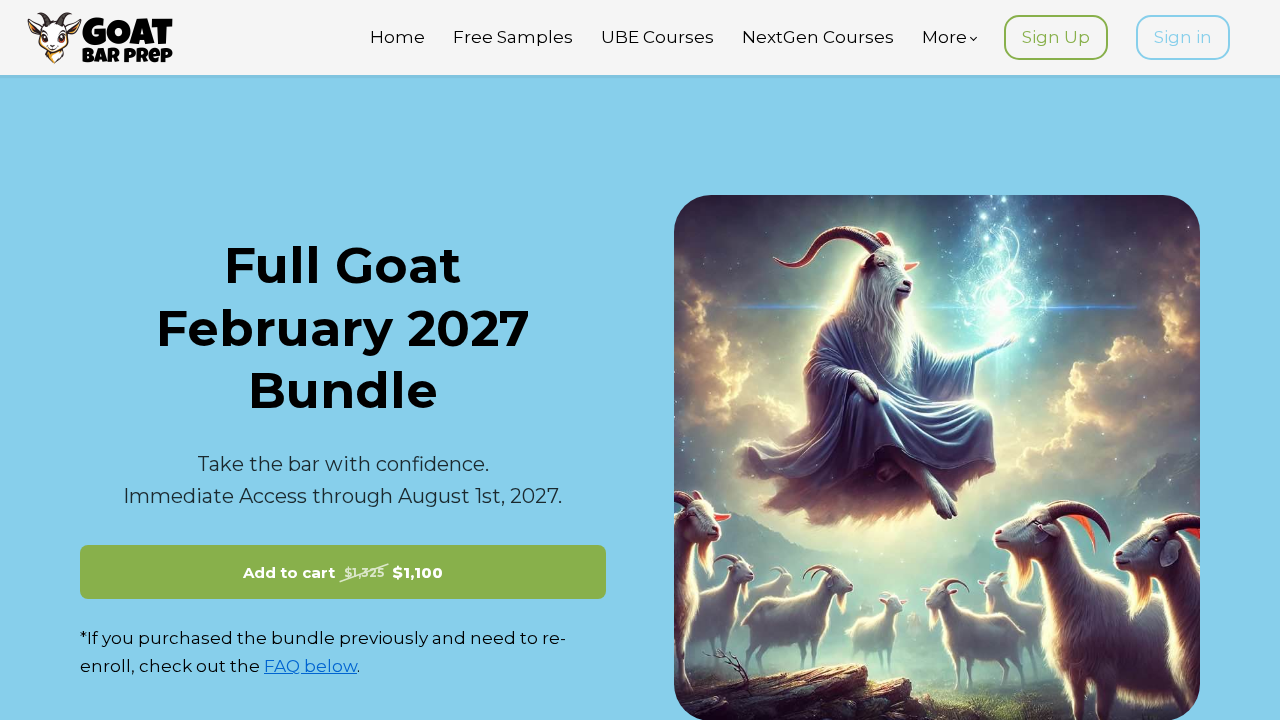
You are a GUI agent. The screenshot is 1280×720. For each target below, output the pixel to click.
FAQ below (310, 666)
